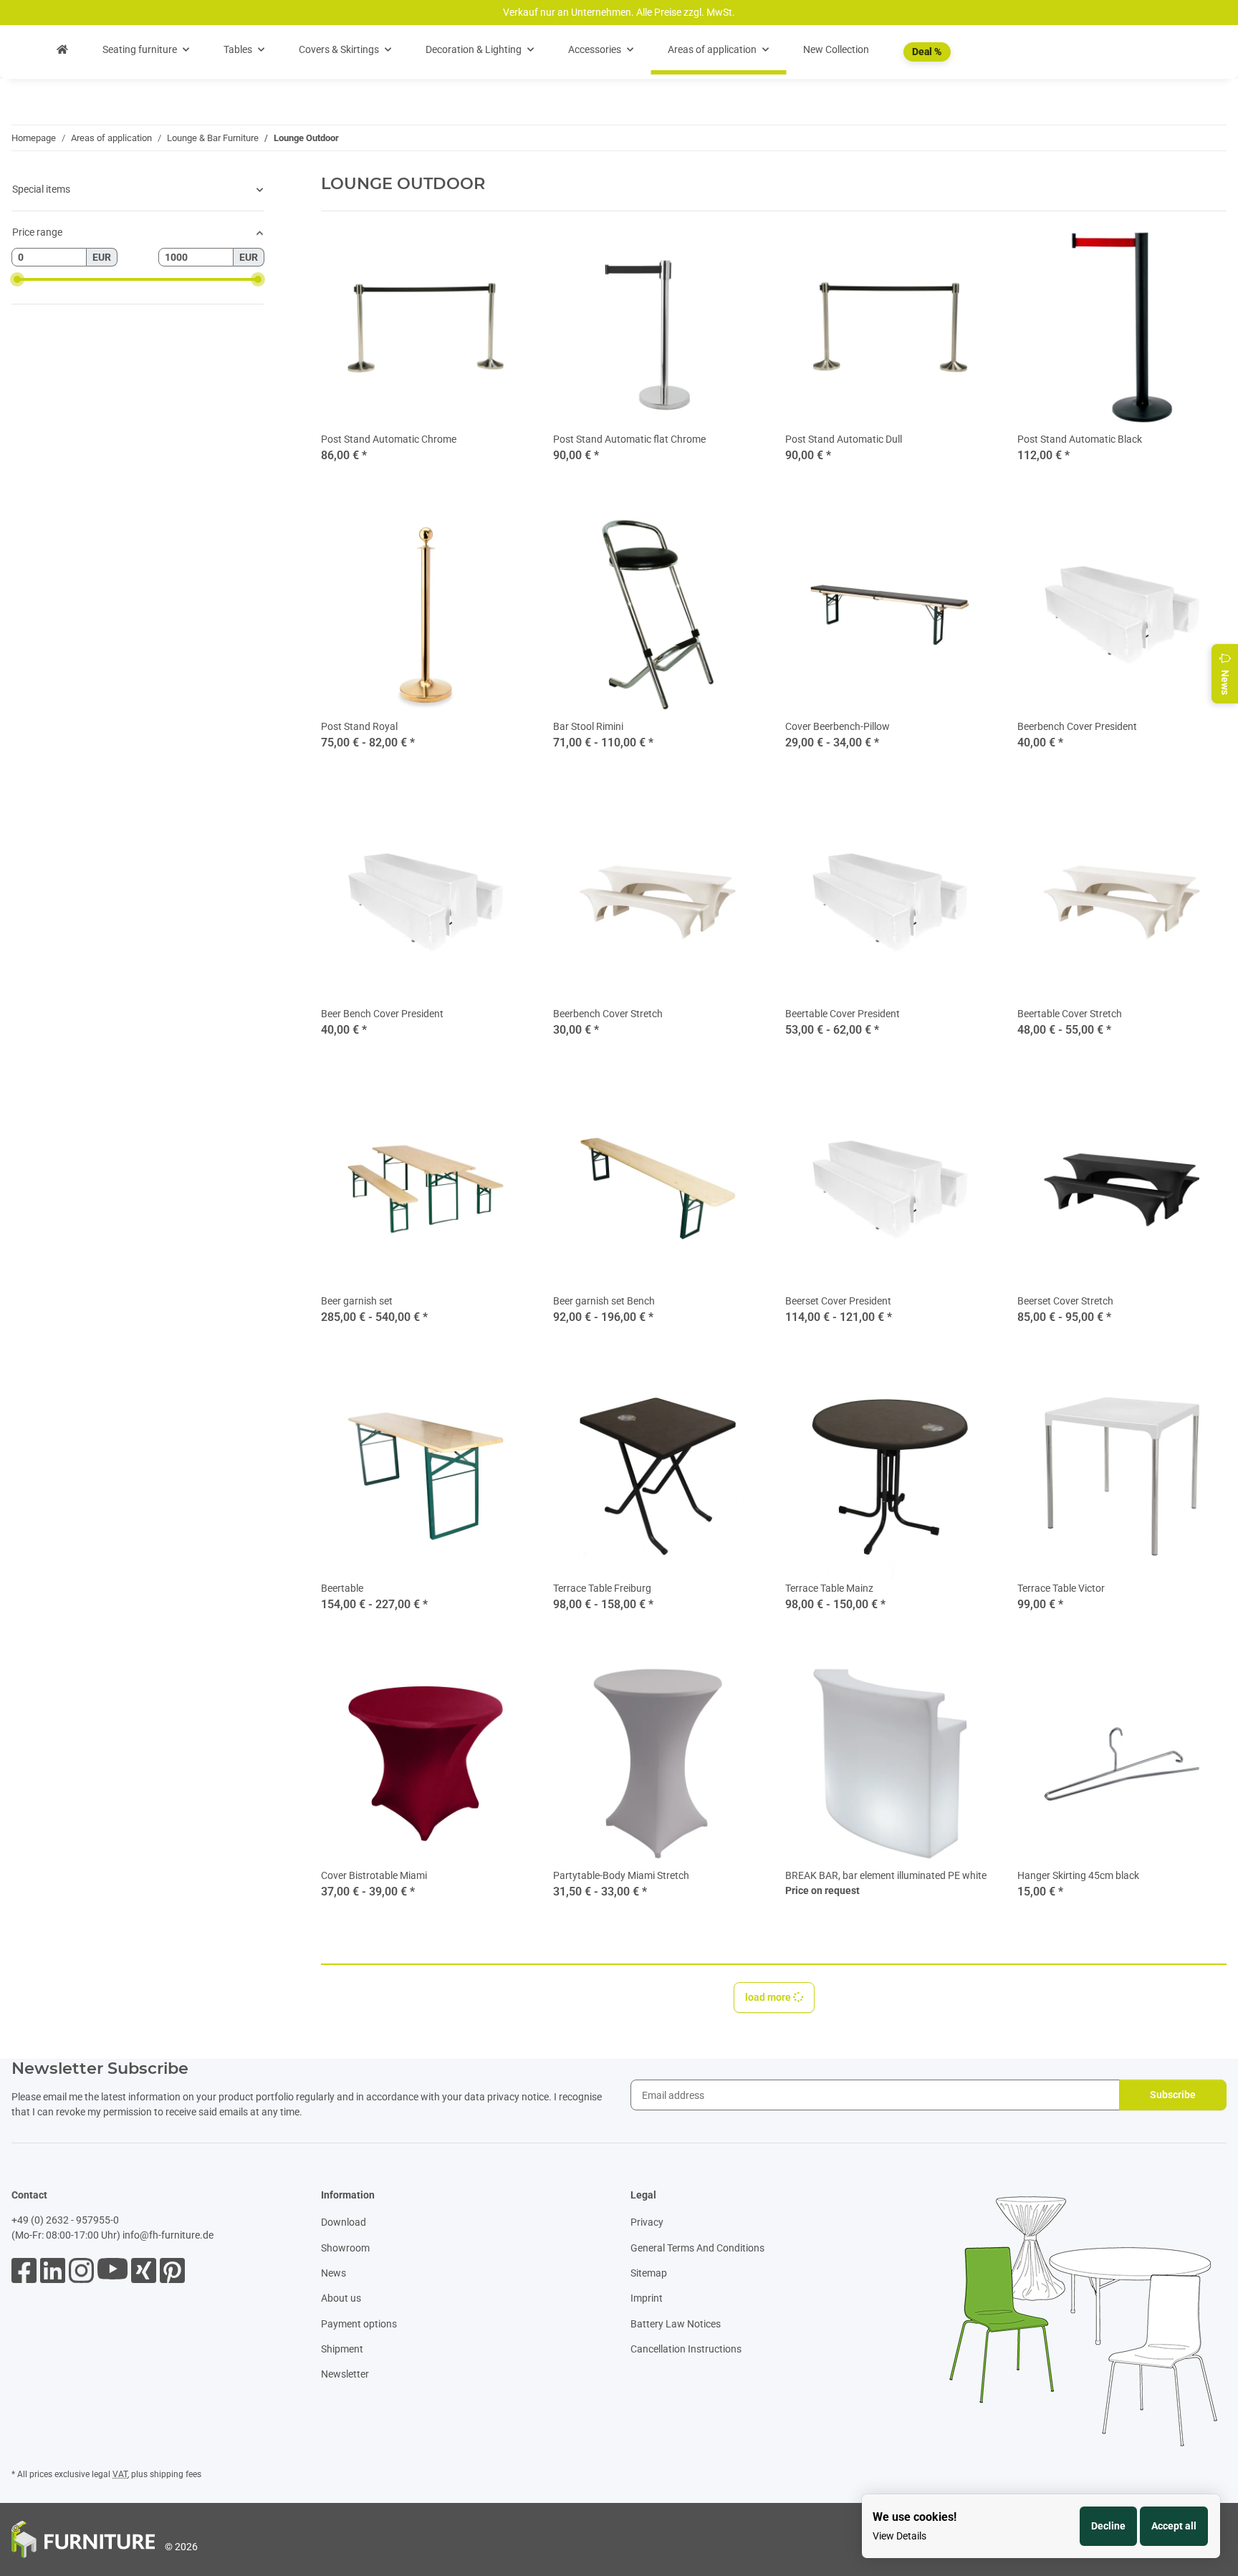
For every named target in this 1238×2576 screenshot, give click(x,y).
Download (344, 2222)
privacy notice (518, 2097)
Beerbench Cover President (1077, 726)
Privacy (647, 2222)
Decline (1108, 2526)
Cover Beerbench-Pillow (838, 726)
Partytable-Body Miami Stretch (621, 1875)
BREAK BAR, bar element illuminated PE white (886, 1875)
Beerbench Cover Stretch (608, 1014)
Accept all (1174, 2526)
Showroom (345, 2248)
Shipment (342, 2349)
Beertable (342, 1588)
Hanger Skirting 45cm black (1078, 1875)
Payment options (359, 2324)
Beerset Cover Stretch (1065, 1301)
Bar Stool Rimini (588, 726)
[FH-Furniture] (62, 50)
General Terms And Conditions (697, 2248)
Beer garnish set (357, 1301)
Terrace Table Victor (1061, 1588)
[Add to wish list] (970, 1683)
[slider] (17, 279)
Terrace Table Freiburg (602, 1588)
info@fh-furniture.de (168, 2235)
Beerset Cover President (838, 1301)
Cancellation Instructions (686, 2349)
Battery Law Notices (676, 2324)
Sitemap (649, 2273)
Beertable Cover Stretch (1070, 1014)
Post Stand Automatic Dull (844, 439)
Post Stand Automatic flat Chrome (629, 439)
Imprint (647, 2298)
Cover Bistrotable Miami (374, 1875)
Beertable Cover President (843, 1014)
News (334, 2273)
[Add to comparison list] (933, 1683)
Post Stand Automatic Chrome (389, 439)
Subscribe (1173, 2095)
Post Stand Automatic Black (1080, 439)
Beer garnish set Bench (604, 1301)
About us (341, 2298)
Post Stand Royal (359, 726)
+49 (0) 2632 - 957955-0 (65, 2220)
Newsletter (345, 2374)
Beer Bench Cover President (382, 1014)
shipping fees (176, 2474)
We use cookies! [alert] (915, 2517)
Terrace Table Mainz (829, 1588)
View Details (899, 2536)
